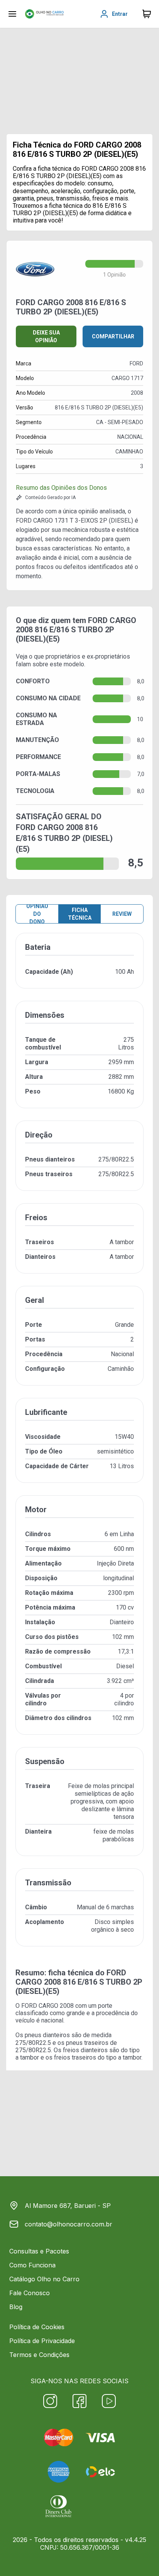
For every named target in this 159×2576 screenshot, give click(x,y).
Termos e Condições (39, 2355)
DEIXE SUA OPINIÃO (46, 336)
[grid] (79, 1446)
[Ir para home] (44, 14)
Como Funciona (32, 2265)
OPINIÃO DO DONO (37, 914)
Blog (16, 2307)
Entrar (120, 14)
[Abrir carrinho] (12, 14)
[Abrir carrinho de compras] (147, 14)
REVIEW (122, 914)
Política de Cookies (37, 2327)
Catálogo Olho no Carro (44, 2279)
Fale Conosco (30, 2293)
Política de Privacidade (42, 2341)
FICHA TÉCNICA (80, 914)
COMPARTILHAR (113, 336)
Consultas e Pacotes (39, 2251)
